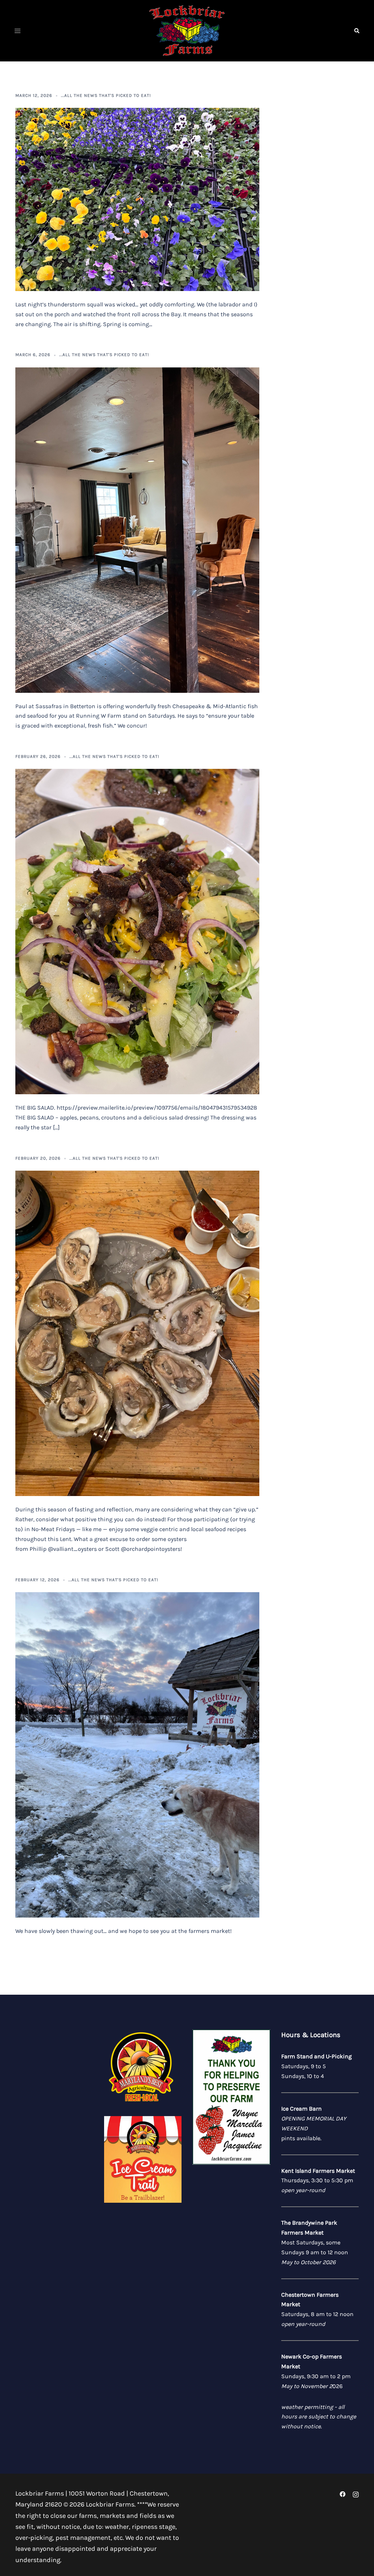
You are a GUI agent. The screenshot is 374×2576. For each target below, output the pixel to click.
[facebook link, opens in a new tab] (343, 2493)
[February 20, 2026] (137, 1333)
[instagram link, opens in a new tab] (356, 2493)
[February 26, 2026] (137, 931)
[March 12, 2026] (137, 199)
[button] (356, 31)
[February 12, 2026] (137, 1754)
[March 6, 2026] (137, 529)
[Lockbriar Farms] (187, 30)
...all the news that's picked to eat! (106, 95)
